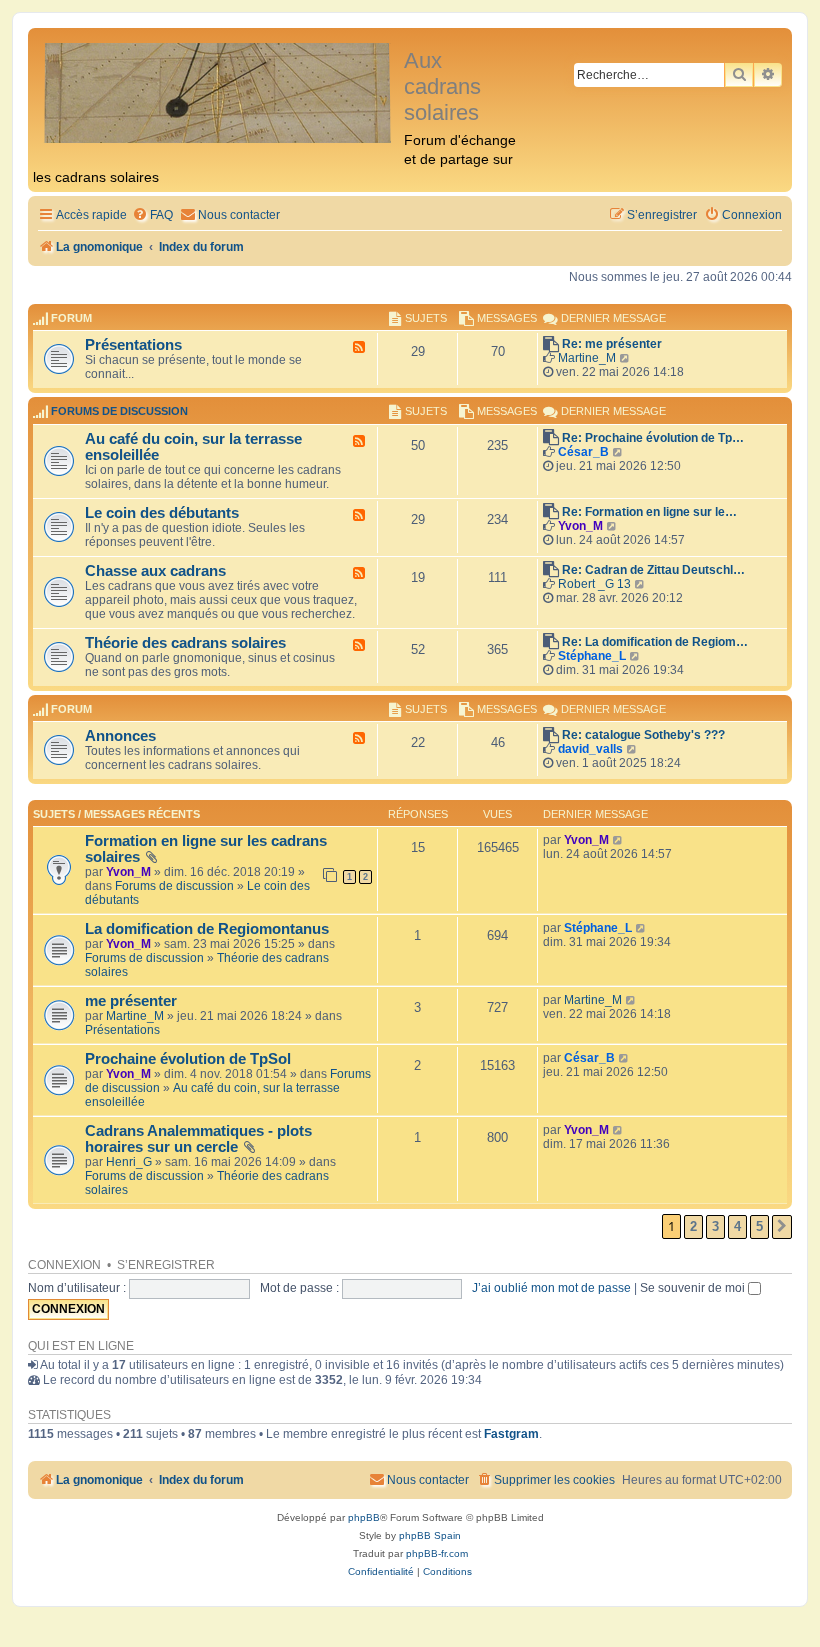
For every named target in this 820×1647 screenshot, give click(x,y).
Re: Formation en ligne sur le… (649, 512)
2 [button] (693, 1226)
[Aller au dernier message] (618, 840)
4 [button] (737, 1226)
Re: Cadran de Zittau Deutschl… (653, 570)
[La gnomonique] (218, 91)
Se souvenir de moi (694, 1288)
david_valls (590, 749)
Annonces (120, 736)
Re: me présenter (612, 344)
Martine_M (587, 358)
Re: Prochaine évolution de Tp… (653, 438)
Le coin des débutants (162, 513)
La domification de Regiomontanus (207, 929)
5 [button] (759, 1226)
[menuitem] (152, 215)
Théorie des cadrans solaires (185, 643)
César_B (583, 452)
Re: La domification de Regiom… (655, 642)
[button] (782, 1227)
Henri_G (129, 1162)
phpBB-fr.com (437, 1553)
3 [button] (715, 1226)
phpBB (364, 1517)
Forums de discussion (119, 412)
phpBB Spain (430, 1535)
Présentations (133, 345)
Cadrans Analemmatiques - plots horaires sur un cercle (198, 1139)
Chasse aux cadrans (155, 571)
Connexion (64, 1265)
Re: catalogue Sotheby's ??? (643, 735)
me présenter (131, 1001)
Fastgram (511, 1434)
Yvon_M (580, 526)
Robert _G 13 (594, 584)
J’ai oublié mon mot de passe (551, 1288)
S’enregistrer (166, 1265)
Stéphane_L (592, 656)
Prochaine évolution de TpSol (188, 1059)
